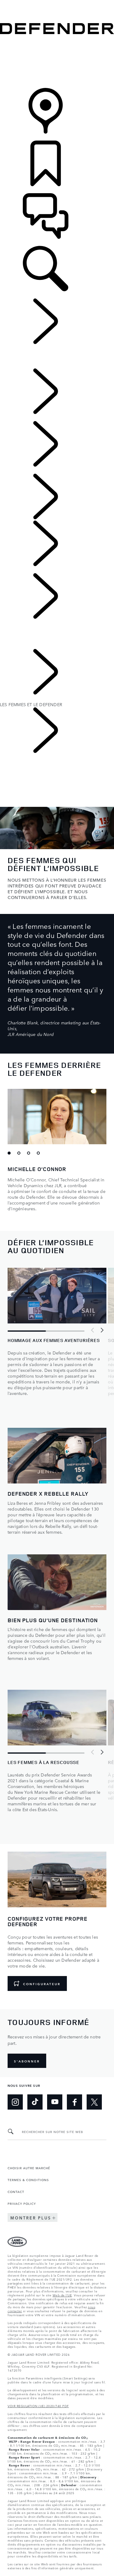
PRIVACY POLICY (22, 2203)
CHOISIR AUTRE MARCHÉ (29, 2168)
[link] (57, 62)
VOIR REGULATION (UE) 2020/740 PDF (38, 2406)
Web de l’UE (62, 2295)
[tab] (11, 1155)
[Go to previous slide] (93, 1330)
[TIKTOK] (35, 2102)
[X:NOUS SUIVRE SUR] (94, 2102)
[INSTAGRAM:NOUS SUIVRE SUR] (15, 2102)
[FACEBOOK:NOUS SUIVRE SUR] (74, 2102)
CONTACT (16, 2191)
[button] (57, 3)
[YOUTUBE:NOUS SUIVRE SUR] (55, 2102)
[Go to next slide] (102, 1330)
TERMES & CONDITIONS (28, 2180)
